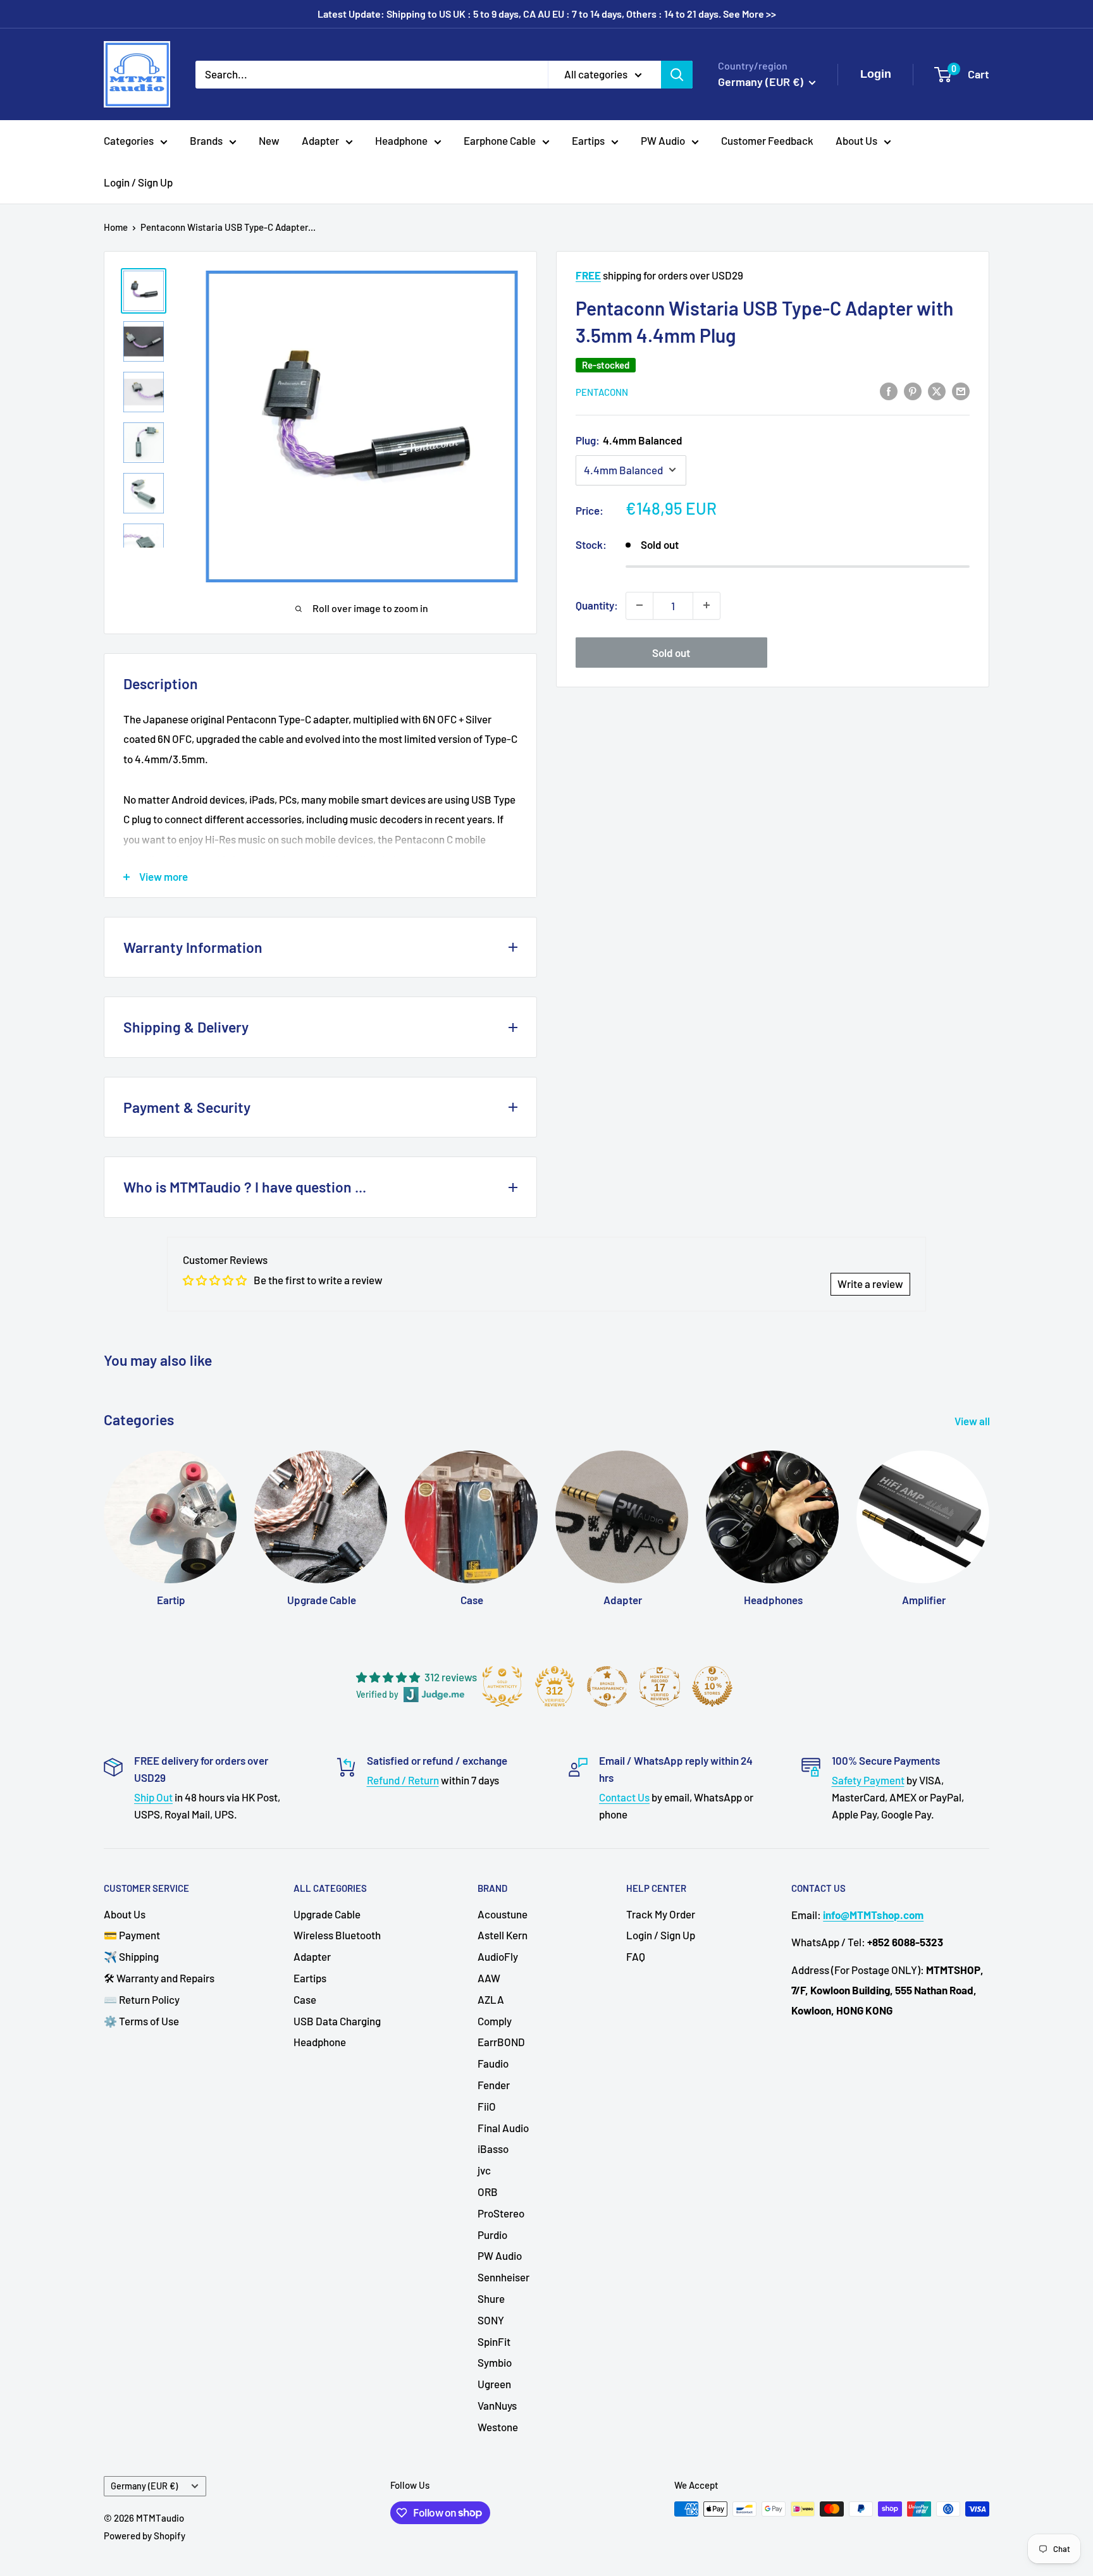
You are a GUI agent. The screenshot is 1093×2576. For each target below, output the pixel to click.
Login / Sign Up (138, 182)
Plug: (629, 439)
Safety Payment (868, 1780)
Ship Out (153, 1797)
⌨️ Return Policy (142, 1999)
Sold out (671, 652)
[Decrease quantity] (639, 605)
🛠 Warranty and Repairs (159, 1978)
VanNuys (497, 2405)
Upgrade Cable (327, 1914)
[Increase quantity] (707, 605)
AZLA (491, 1999)
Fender (494, 2085)
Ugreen (494, 2384)
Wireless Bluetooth (337, 1935)
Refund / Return (403, 1780)
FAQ (636, 1956)
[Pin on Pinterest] (913, 390)
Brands (206, 140)
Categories (129, 140)
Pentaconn (602, 391)
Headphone (401, 140)
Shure (491, 2298)
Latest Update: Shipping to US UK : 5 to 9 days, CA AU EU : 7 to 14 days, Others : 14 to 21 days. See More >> (547, 14)
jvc (484, 2170)
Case (305, 1999)
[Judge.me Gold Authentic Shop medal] (502, 1686)
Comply (495, 2021)
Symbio (495, 2362)
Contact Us (624, 1797)
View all (973, 1421)
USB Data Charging (337, 2021)
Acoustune (503, 1914)
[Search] (677, 74)
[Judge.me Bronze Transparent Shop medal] (607, 1686)
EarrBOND (501, 2042)
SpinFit (494, 2341)
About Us (856, 140)
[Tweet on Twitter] (937, 390)
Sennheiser (503, 2277)
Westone (498, 2427)
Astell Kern (503, 1935)
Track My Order (661, 1914)
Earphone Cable (500, 140)
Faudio (493, 2063)
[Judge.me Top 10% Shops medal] (712, 1686)
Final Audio (503, 2128)
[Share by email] (961, 390)
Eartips (588, 140)
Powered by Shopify (145, 2536)
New (269, 140)
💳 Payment (132, 1935)
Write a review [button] (870, 1284)
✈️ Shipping (131, 1956)
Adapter (320, 140)
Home (116, 227)
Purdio (492, 2235)
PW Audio (663, 140)
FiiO (487, 2106)
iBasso (493, 2149)
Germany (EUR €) (144, 2486)
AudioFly (498, 1956)
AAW (489, 1978)
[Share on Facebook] (889, 390)
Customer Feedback (767, 140)
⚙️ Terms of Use (141, 2021)
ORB (488, 2192)
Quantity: (597, 604)
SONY (491, 2320)
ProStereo (501, 2213)
